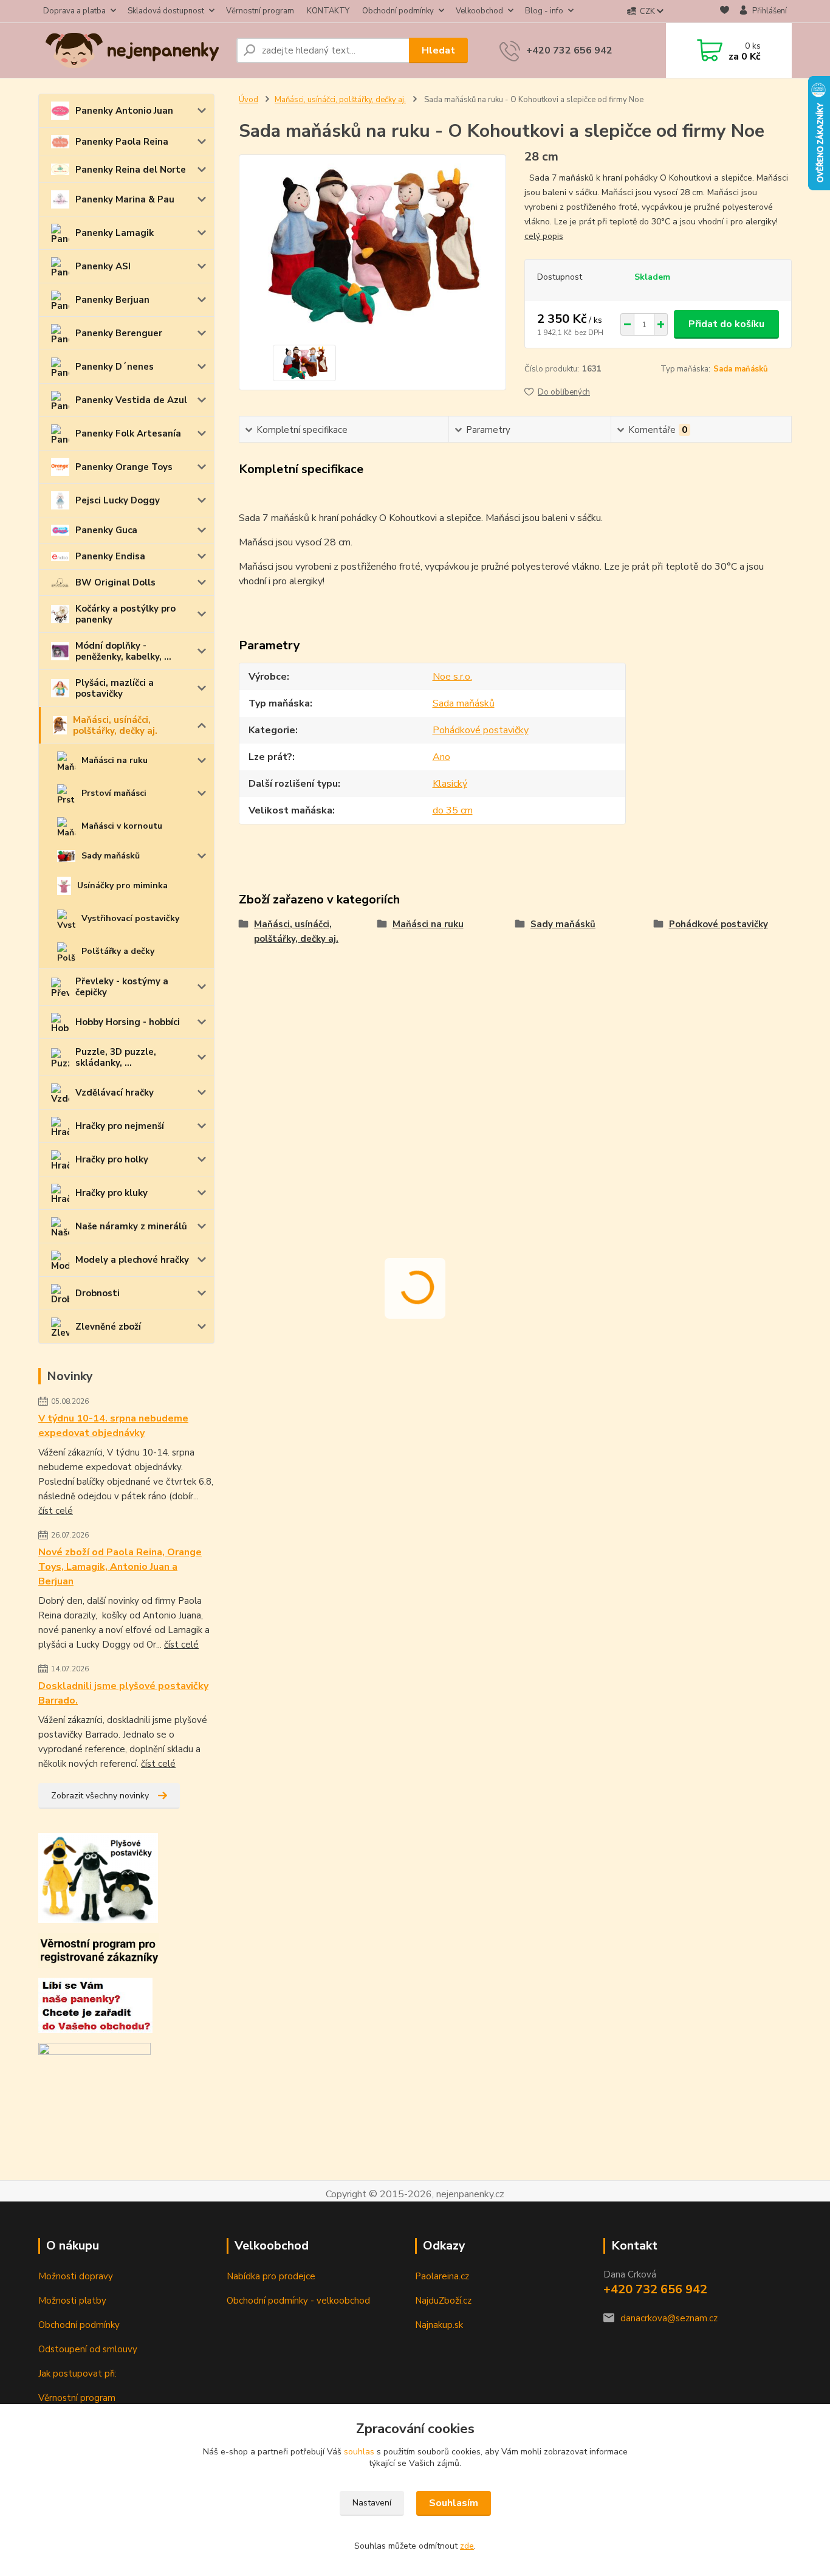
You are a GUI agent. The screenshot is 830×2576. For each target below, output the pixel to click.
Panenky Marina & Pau (125, 199)
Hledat (438, 50)
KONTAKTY (328, 11)
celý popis (544, 236)
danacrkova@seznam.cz (669, 2318)
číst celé (56, 1511)
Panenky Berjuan (112, 300)
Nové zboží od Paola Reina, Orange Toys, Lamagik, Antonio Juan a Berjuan (120, 1567)
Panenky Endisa (110, 556)
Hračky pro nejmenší (120, 1126)
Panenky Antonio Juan (124, 111)
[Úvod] (132, 50)
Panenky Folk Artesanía (128, 433)
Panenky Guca (106, 530)
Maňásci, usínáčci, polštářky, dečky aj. (115, 725)
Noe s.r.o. (452, 677)
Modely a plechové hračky (132, 1260)
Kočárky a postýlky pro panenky (125, 614)
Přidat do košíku (726, 324)
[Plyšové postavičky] (98, 1877)
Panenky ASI (103, 266)
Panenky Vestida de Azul (131, 400)
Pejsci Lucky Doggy (118, 500)
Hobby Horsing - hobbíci (128, 1022)
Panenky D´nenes (115, 367)
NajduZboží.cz (443, 2301)
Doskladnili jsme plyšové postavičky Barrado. (123, 1693)
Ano (441, 757)
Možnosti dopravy (76, 2276)
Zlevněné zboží (108, 1327)
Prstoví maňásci (114, 793)
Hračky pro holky (112, 1159)
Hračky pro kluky (111, 1193)
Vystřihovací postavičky (130, 918)
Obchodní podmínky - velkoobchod (298, 2301)
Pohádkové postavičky (481, 730)
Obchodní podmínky (398, 11)
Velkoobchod (479, 11)
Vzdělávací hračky (115, 1093)
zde (467, 2546)
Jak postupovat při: (77, 2374)
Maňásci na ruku (115, 760)
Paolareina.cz (442, 2276)
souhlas (359, 2452)
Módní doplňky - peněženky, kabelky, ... (123, 651)
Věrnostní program (260, 11)
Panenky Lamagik (115, 233)
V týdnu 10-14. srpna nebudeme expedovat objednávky (113, 1426)
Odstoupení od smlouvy (88, 2349)
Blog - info (544, 11)
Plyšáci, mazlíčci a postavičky (115, 688)
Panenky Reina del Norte (131, 170)
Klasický (450, 784)
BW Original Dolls (115, 582)
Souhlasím (454, 2503)
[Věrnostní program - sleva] (99, 1950)
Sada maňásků (741, 369)
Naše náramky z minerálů (131, 1226)
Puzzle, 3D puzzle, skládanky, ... (116, 1057)
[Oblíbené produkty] (725, 12)
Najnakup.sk (439, 2325)
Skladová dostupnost (166, 11)
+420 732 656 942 (569, 50)
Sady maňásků (111, 856)
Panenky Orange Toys (124, 467)
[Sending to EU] (94, 2053)
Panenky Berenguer (119, 333)
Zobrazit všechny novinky (100, 1796)
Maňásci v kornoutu (122, 826)
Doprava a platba (74, 11)
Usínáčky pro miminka (122, 886)
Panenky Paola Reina (122, 142)
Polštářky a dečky (118, 951)
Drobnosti (98, 1293)
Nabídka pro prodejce (271, 2276)
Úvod (249, 100)
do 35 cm (453, 810)
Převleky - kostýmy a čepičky (122, 987)
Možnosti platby (72, 2301)
